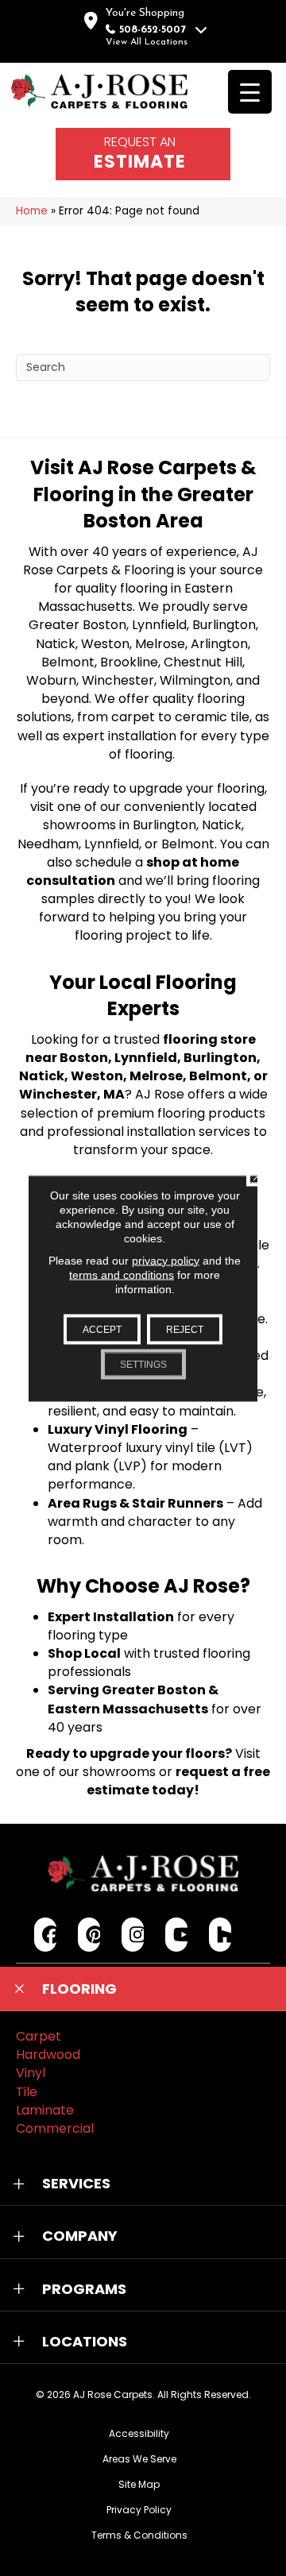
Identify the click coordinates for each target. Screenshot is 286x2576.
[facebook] (46, 1935)
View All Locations (147, 42)
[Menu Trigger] (250, 92)
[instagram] (133, 1935)
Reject (185, 1329)
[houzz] (220, 1935)
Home (32, 211)
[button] (143, 1989)
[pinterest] (89, 1935)
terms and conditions (122, 1274)
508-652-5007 (153, 30)
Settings (143, 1364)
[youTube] (177, 1935)
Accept (102, 1329)
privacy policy (166, 1260)
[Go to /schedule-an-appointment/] (143, 154)
